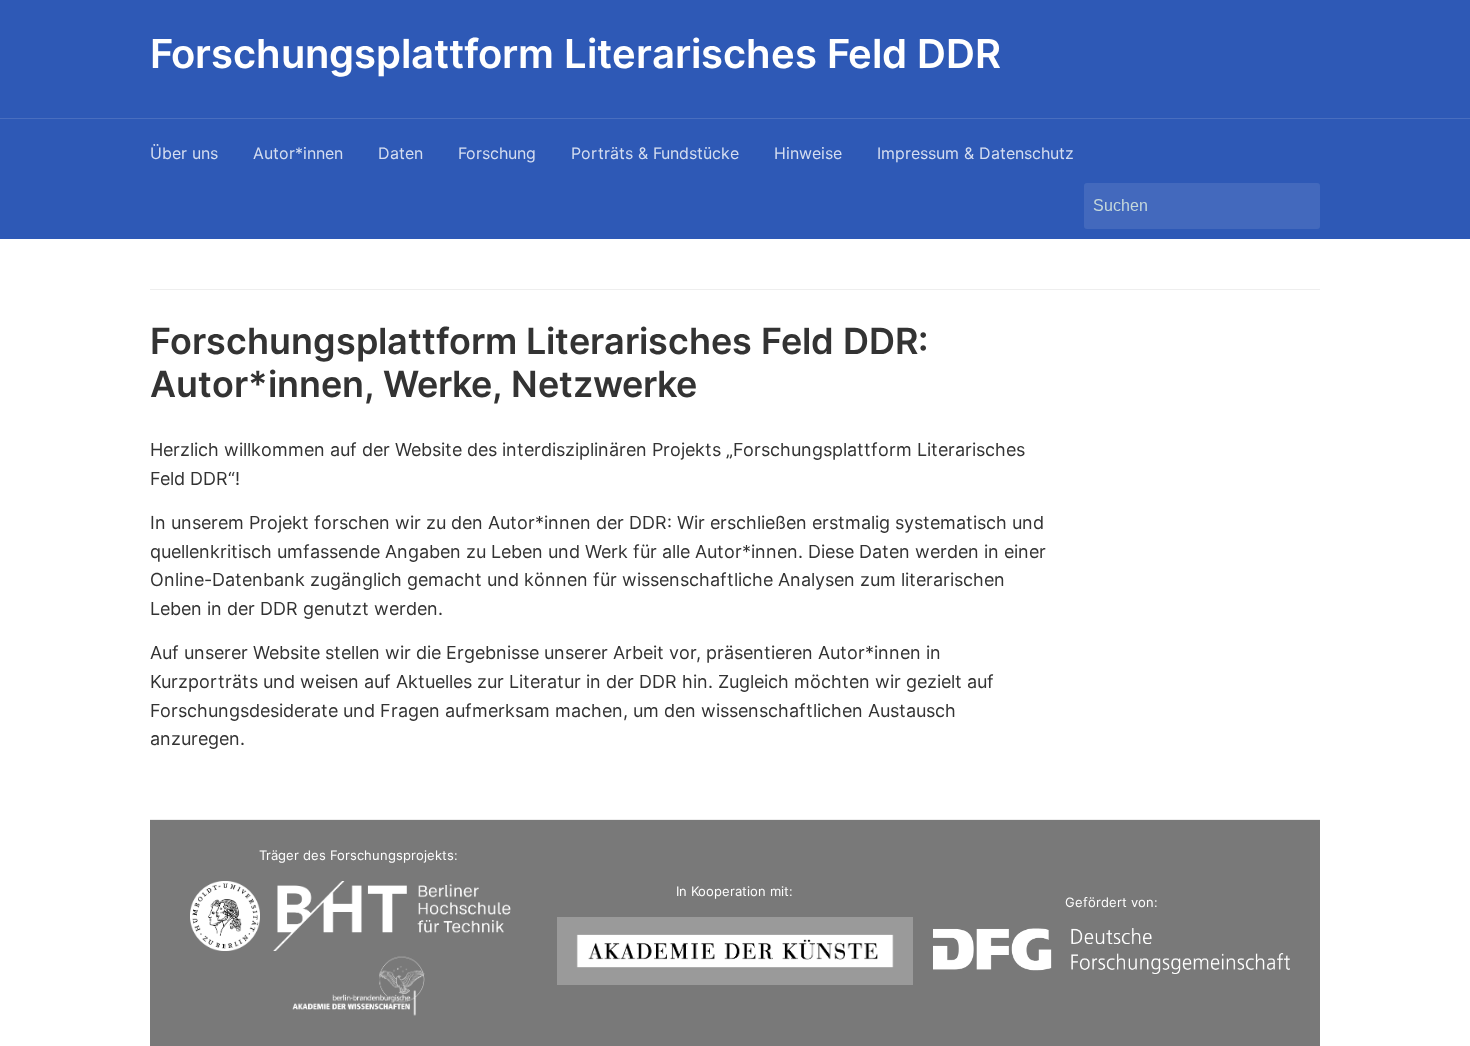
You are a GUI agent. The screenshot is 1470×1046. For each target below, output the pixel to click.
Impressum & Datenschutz (975, 153)
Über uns (184, 153)
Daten (400, 153)
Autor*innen (298, 153)
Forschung (497, 153)
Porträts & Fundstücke (655, 153)
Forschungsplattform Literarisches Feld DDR (575, 53)
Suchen (1295, 206)
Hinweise (808, 153)
